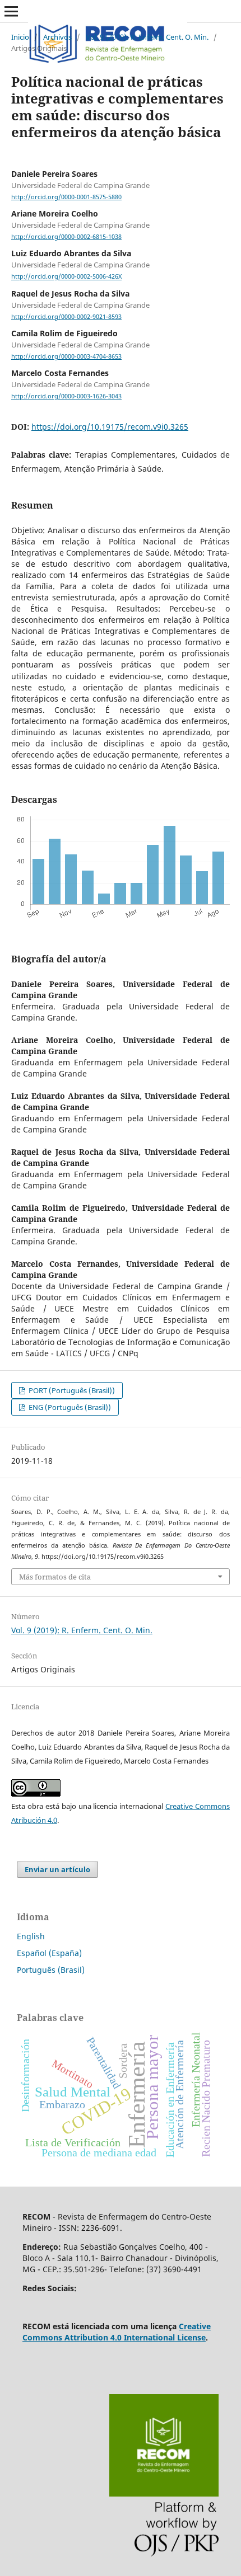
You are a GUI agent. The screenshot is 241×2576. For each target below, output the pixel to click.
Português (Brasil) (51, 1970)
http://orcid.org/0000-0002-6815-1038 (66, 237)
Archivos (57, 37)
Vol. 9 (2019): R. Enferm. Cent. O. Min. (147, 37)
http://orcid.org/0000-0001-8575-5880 (66, 197)
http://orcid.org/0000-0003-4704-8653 (66, 356)
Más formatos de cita (55, 1577)
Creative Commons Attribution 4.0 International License (117, 2332)
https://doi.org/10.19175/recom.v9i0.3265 (110, 427)
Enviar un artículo (57, 1869)
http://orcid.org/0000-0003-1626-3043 (66, 396)
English (31, 1936)
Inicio (20, 37)
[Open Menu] (11, 11)
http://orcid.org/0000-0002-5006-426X (66, 277)
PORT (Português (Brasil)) (71, 1390)
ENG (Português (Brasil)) (69, 1407)
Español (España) (49, 1953)
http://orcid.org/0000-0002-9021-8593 (66, 317)
